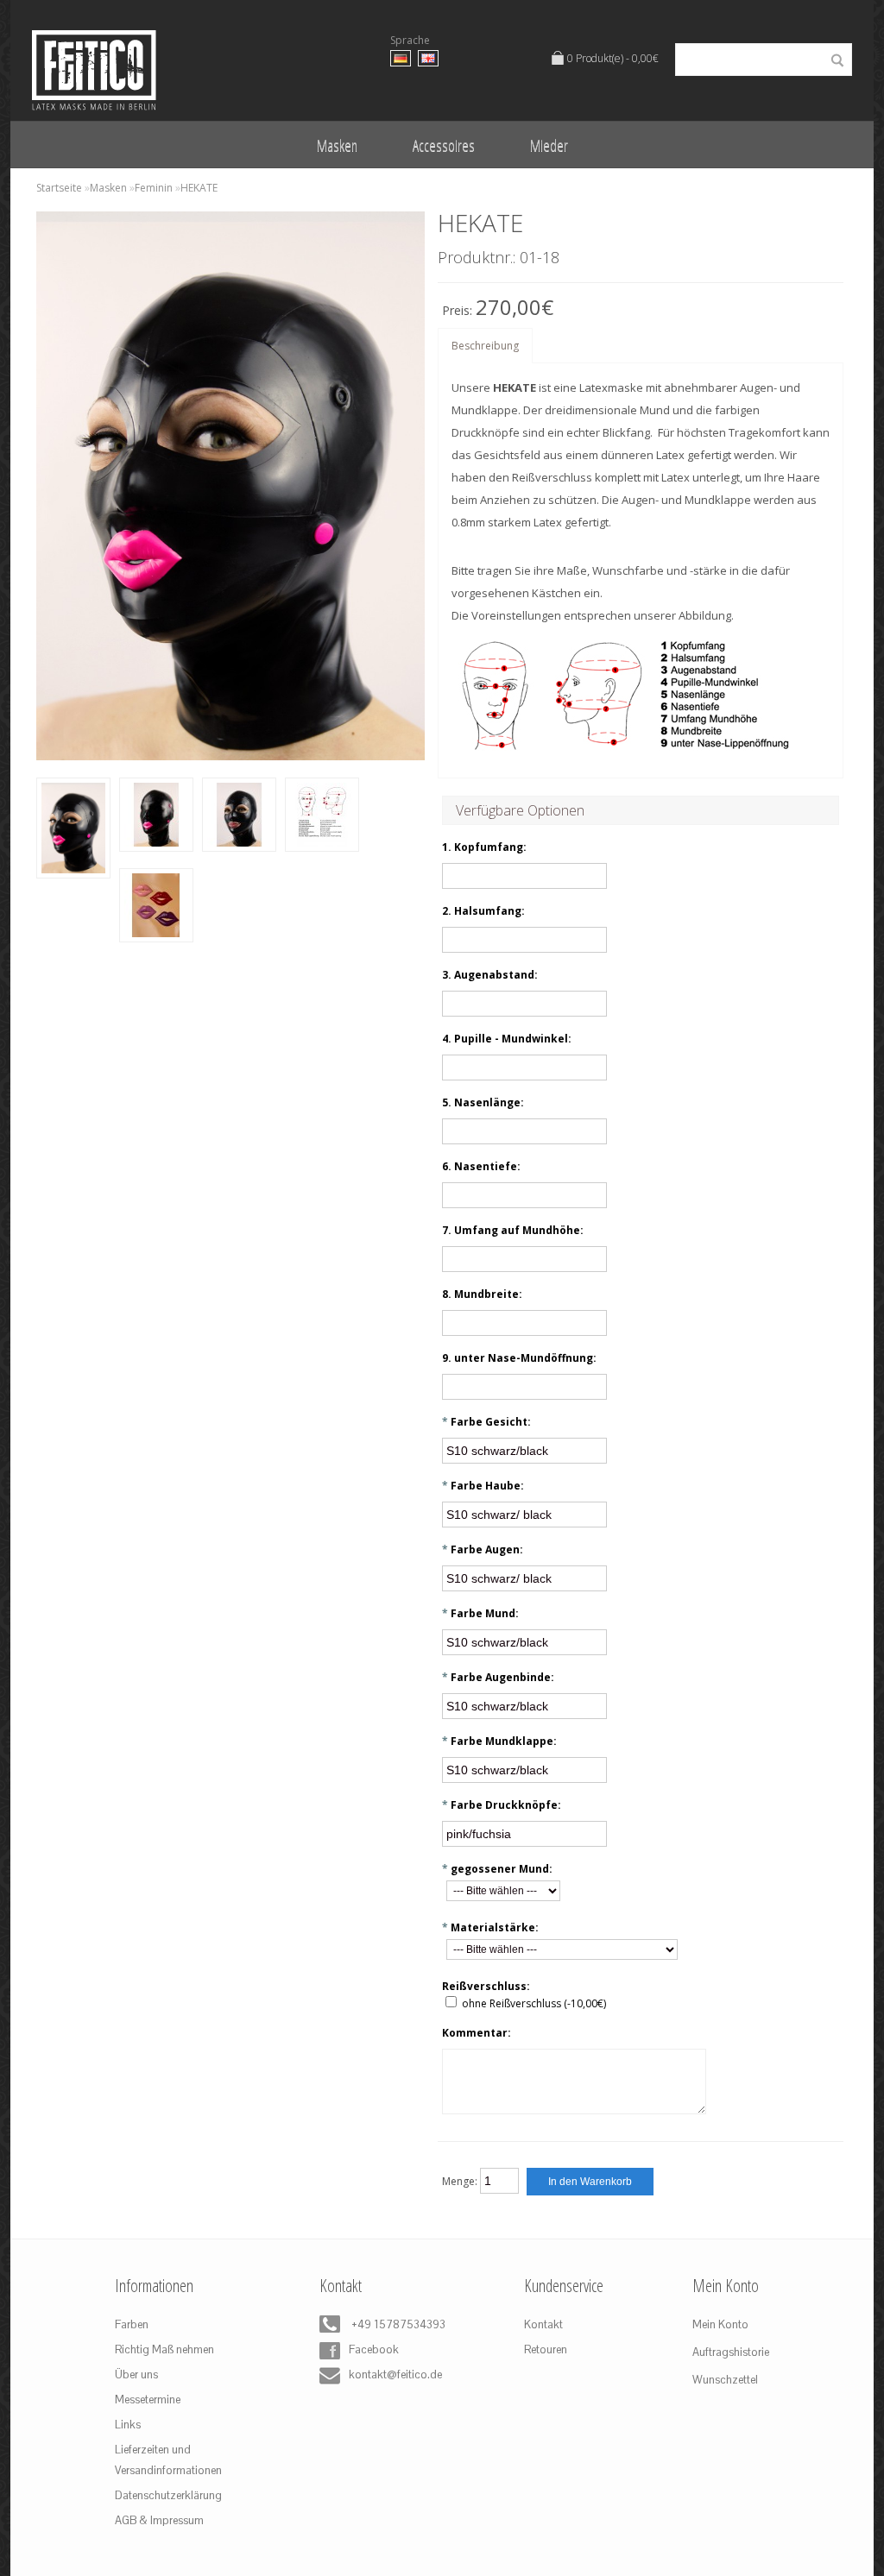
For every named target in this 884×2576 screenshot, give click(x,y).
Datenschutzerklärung (168, 2495)
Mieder (549, 145)
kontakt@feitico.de (392, 2374)
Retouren (546, 2349)
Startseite (59, 188)
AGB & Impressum (159, 2520)
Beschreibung (485, 346)
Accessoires (444, 145)
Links (128, 2425)
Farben (132, 2324)
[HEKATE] (73, 832)
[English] (428, 58)
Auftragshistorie (731, 2352)
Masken (337, 145)
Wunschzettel (725, 2380)
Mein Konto (720, 2324)
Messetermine (148, 2400)
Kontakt (543, 2324)
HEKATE (199, 188)
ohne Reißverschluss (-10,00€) (534, 2003)
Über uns (136, 2374)
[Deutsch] (401, 58)
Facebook (374, 2349)
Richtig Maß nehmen (164, 2349)
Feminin (154, 188)
